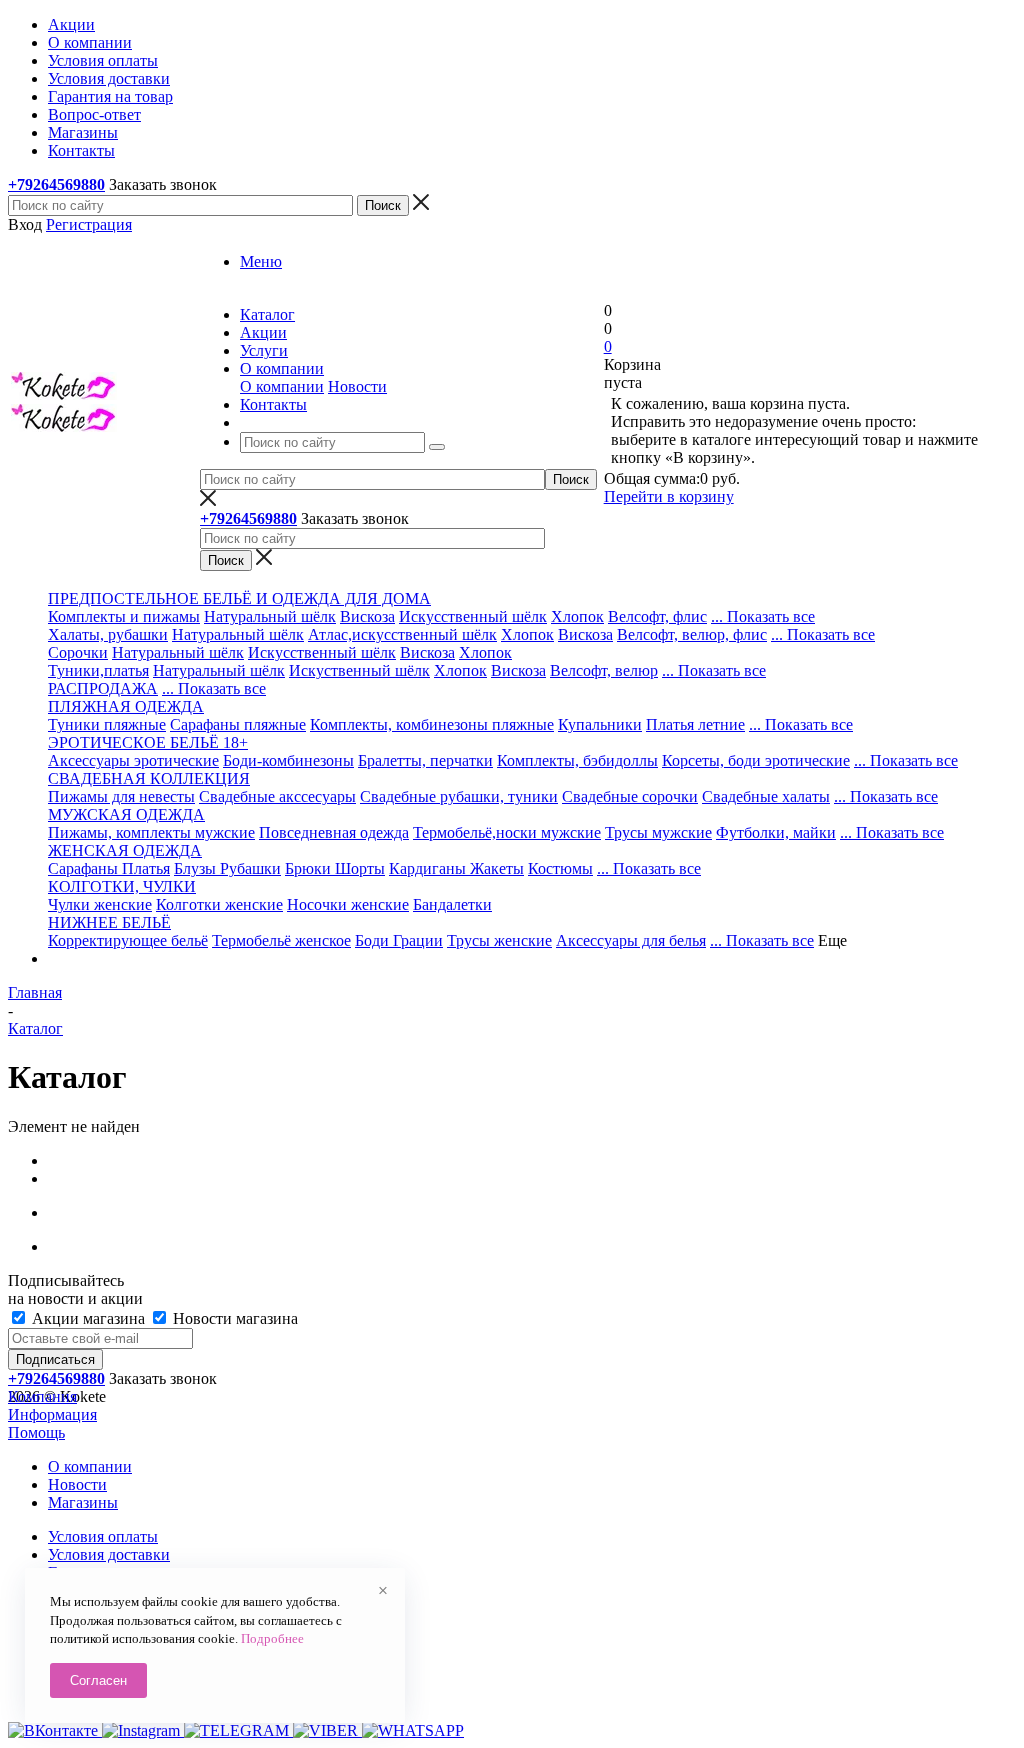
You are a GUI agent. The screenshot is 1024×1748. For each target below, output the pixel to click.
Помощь (36, 1432)
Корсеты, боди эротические (756, 760)
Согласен (98, 1680)
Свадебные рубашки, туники (459, 796)
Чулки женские (100, 904)
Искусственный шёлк (473, 616)
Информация (52, 1414)
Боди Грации (399, 940)
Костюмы (560, 868)
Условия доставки (109, 1554)
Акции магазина (88, 1318)
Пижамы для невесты (121, 796)
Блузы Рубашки (227, 868)
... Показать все (763, 616)
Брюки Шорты (335, 868)
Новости (357, 386)
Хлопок (577, 616)
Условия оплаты (103, 1536)
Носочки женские (348, 904)
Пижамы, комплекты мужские (151, 832)
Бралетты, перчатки (425, 760)
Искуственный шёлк (359, 670)
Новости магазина (233, 1318)
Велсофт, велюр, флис (692, 634)
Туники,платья (98, 670)
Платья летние (695, 724)
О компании (282, 386)
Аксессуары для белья (631, 940)
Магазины (83, 1502)
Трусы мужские (658, 832)
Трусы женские (499, 940)
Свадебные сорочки (630, 796)
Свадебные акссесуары (277, 796)
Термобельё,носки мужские (507, 832)
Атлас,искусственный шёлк (402, 634)
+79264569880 (56, 184)
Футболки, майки (776, 832)
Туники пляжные (107, 724)
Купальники (600, 724)
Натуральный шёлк (270, 616)
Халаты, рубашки (108, 634)
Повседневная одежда (334, 832)
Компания (42, 1396)
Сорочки (78, 652)
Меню (261, 261)
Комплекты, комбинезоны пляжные (432, 724)
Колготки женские (219, 904)
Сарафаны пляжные (238, 724)
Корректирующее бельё (128, 940)
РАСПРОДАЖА (103, 688)
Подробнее (272, 1638)
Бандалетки (452, 904)
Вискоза (367, 616)
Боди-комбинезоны (288, 760)
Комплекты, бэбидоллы (577, 760)
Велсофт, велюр (604, 670)
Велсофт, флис (657, 616)
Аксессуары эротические (133, 760)
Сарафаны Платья (109, 868)
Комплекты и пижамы (124, 616)
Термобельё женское (281, 940)
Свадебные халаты (766, 796)
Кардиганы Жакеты (456, 868)
